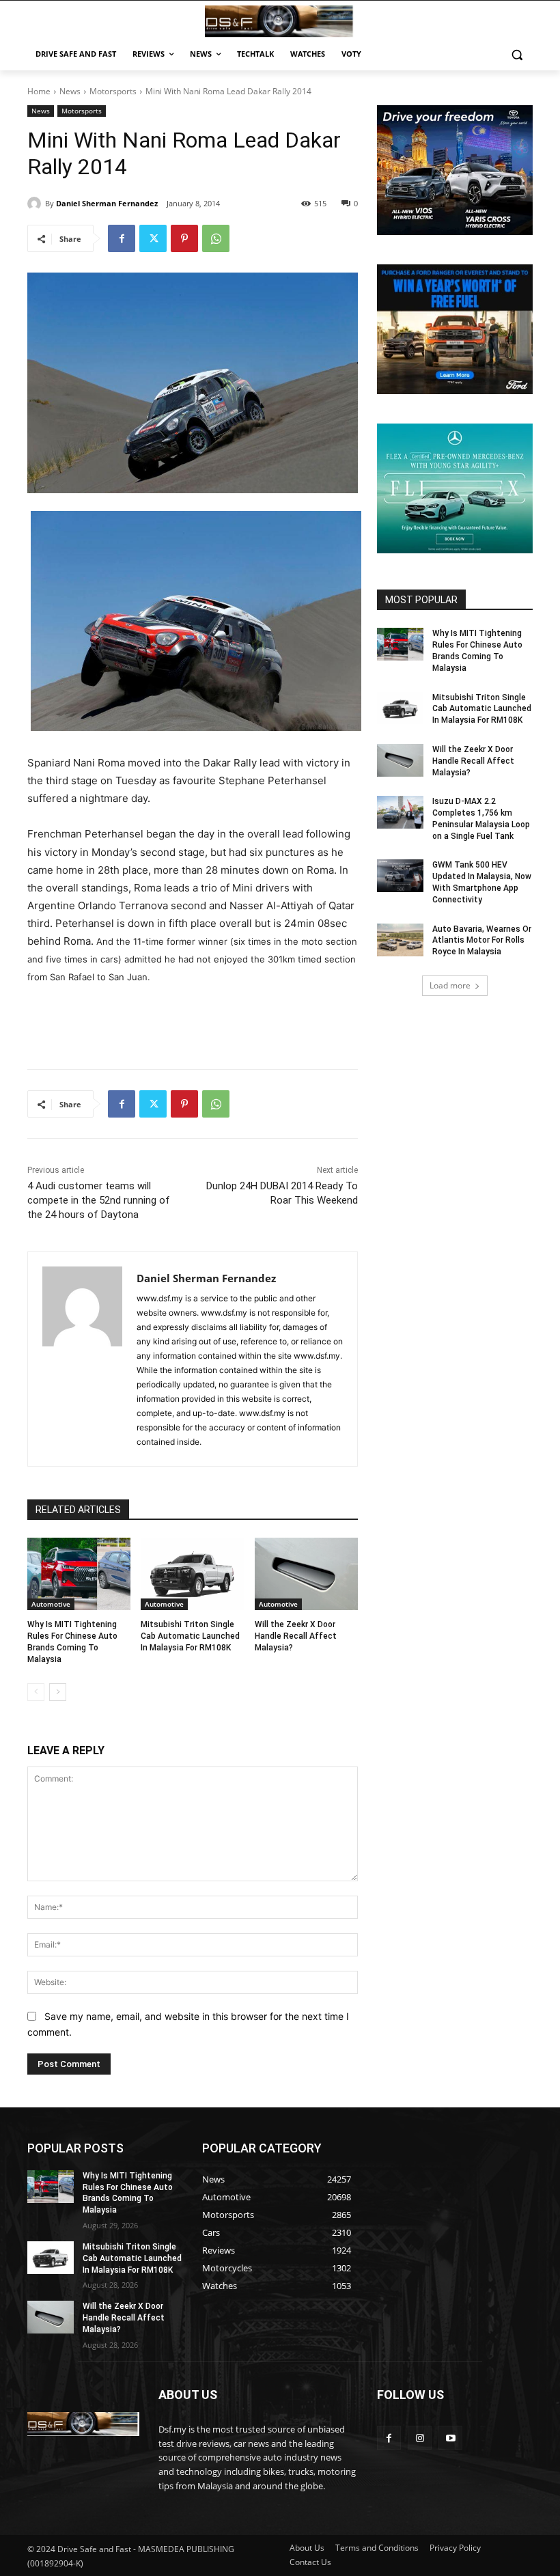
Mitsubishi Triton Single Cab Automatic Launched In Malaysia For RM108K (190, 1636)
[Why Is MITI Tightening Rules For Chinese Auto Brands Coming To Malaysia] (79, 1574)
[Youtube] (450, 2438)
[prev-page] (36, 1692)
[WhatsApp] (216, 238)
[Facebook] (122, 238)
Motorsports (113, 91)
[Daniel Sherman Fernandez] (36, 204)
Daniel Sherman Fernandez (107, 203)
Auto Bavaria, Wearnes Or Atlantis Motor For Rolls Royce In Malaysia (482, 941)
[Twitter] (153, 238)
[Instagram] (420, 2438)
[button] (517, 54)
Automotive (51, 1604)
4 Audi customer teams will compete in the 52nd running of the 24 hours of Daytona (99, 1200)
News (70, 91)
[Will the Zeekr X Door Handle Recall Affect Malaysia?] (306, 1574)
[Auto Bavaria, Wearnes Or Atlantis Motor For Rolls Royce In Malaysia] (400, 940)
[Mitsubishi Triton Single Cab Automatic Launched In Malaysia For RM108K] (192, 1574)
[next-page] (58, 1692)
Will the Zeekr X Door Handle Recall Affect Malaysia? (296, 1636)
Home (39, 91)
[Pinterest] (184, 238)
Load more (450, 985)
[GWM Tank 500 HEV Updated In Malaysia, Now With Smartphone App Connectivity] (400, 876)
